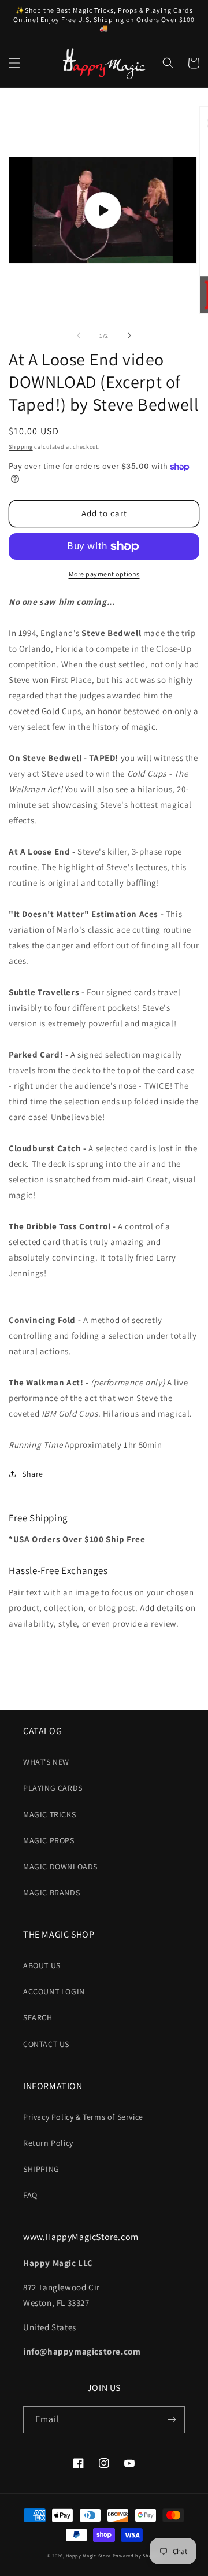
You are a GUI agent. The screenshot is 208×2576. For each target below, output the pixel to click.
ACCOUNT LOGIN (54, 1991)
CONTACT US (46, 2044)
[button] (14, 63)
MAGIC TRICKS (49, 1814)
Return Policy (48, 2143)
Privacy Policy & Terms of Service (83, 2117)
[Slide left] (79, 335)
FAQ (30, 2195)
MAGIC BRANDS (51, 1893)
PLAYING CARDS (53, 1788)
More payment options (104, 574)
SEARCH (38, 2017)
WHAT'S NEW (46, 1762)
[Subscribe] (172, 2420)
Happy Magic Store (88, 2555)
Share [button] (33, 1474)
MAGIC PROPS (49, 1840)
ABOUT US (42, 1965)
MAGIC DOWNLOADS (60, 1867)
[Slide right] (129, 335)
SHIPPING (41, 2169)
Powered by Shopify (137, 2555)
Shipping (21, 447)
